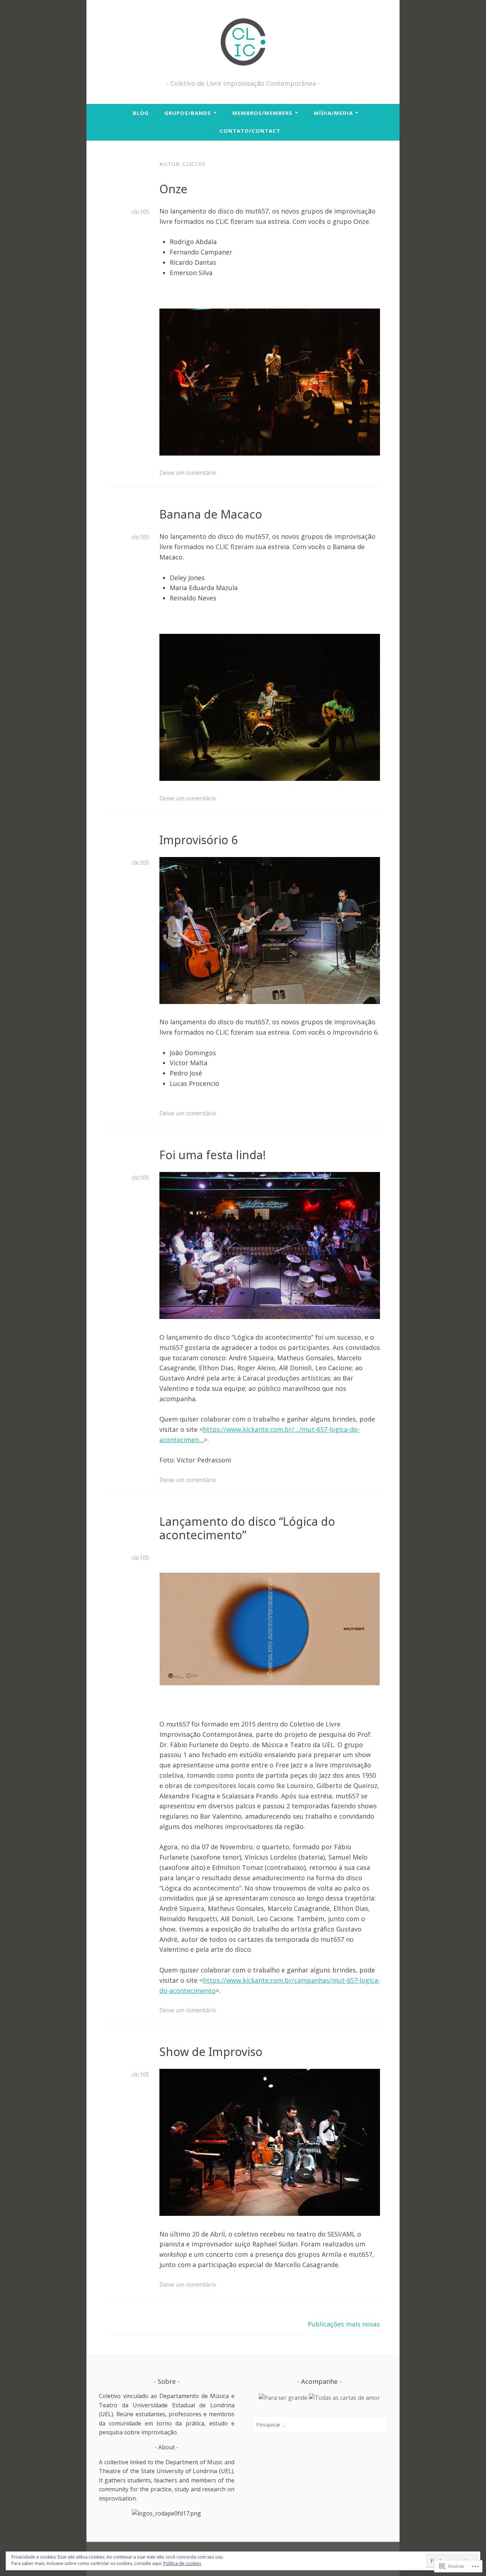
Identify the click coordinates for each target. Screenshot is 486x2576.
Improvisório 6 (199, 840)
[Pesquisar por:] (319, 2424)
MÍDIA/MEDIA (333, 113)
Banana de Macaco (211, 514)
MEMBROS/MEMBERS (262, 113)
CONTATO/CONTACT (250, 131)
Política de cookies (182, 2563)
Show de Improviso (211, 2052)
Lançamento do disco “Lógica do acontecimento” (247, 1528)
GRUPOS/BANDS (188, 113)
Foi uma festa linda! (213, 1155)
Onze (173, 189)
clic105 (140, 212)
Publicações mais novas (344, 2324)
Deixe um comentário (188, 473)
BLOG (141, 113)
